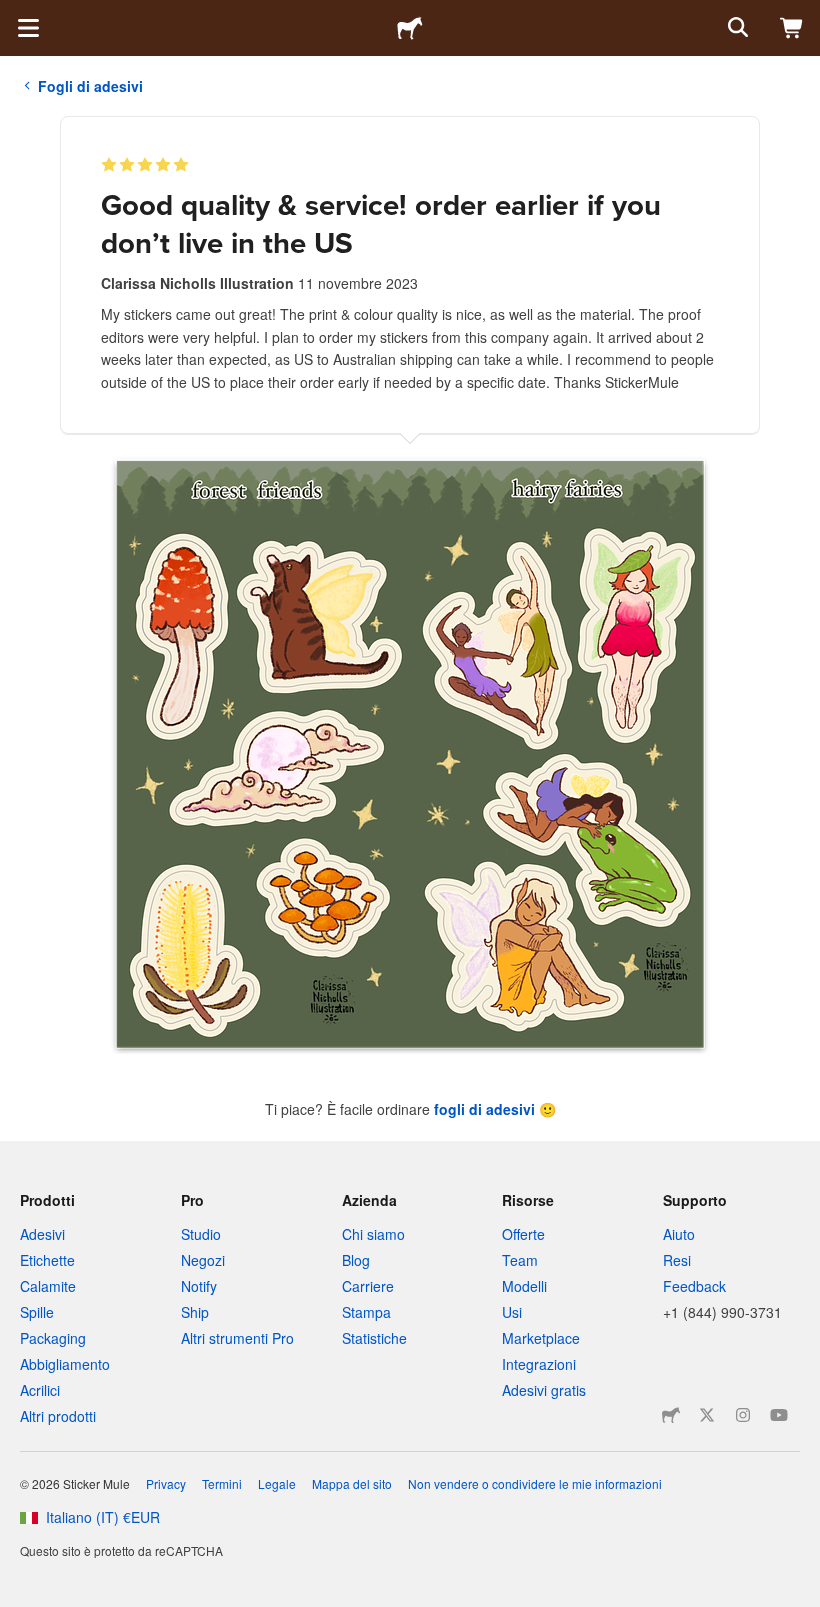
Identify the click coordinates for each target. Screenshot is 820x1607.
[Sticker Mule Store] (671, 1415)
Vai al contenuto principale (15, 15)
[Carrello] (792, 28)
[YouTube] (779, 1415)
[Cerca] (736, 28)
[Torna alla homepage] (410, 28)
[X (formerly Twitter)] (707, 1415)
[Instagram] (743, 1415)
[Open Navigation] (28, 28)
